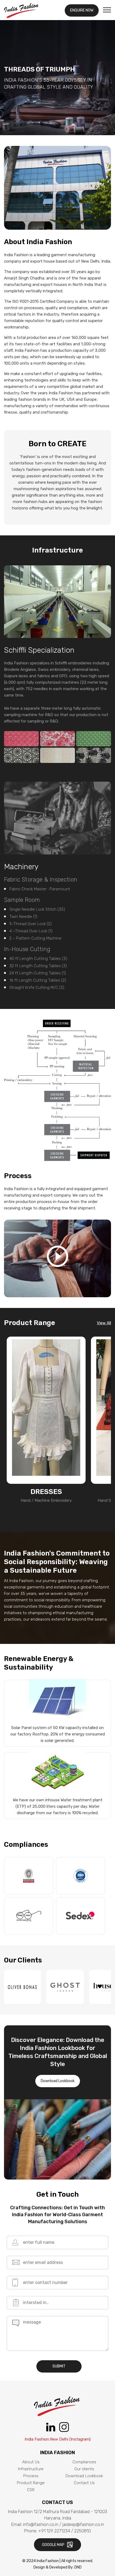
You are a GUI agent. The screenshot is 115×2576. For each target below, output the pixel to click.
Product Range (31, 2483)
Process (31, 2476)
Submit (59, 2366)
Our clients (84, 2469)
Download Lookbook (58, 2081)
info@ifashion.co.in (41, 2524)
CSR (31, 2490)
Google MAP (54, 2545)
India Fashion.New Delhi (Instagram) (58, 2439)
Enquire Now (82, 10)
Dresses (46, 1492)
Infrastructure (31, 2469)
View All (104, 1323)
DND (78, 2567)
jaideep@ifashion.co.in (83, 2524)
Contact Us (84, 2483)
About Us (31, 2462)
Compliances (84, 2462)
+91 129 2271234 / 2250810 (65, 2531)
